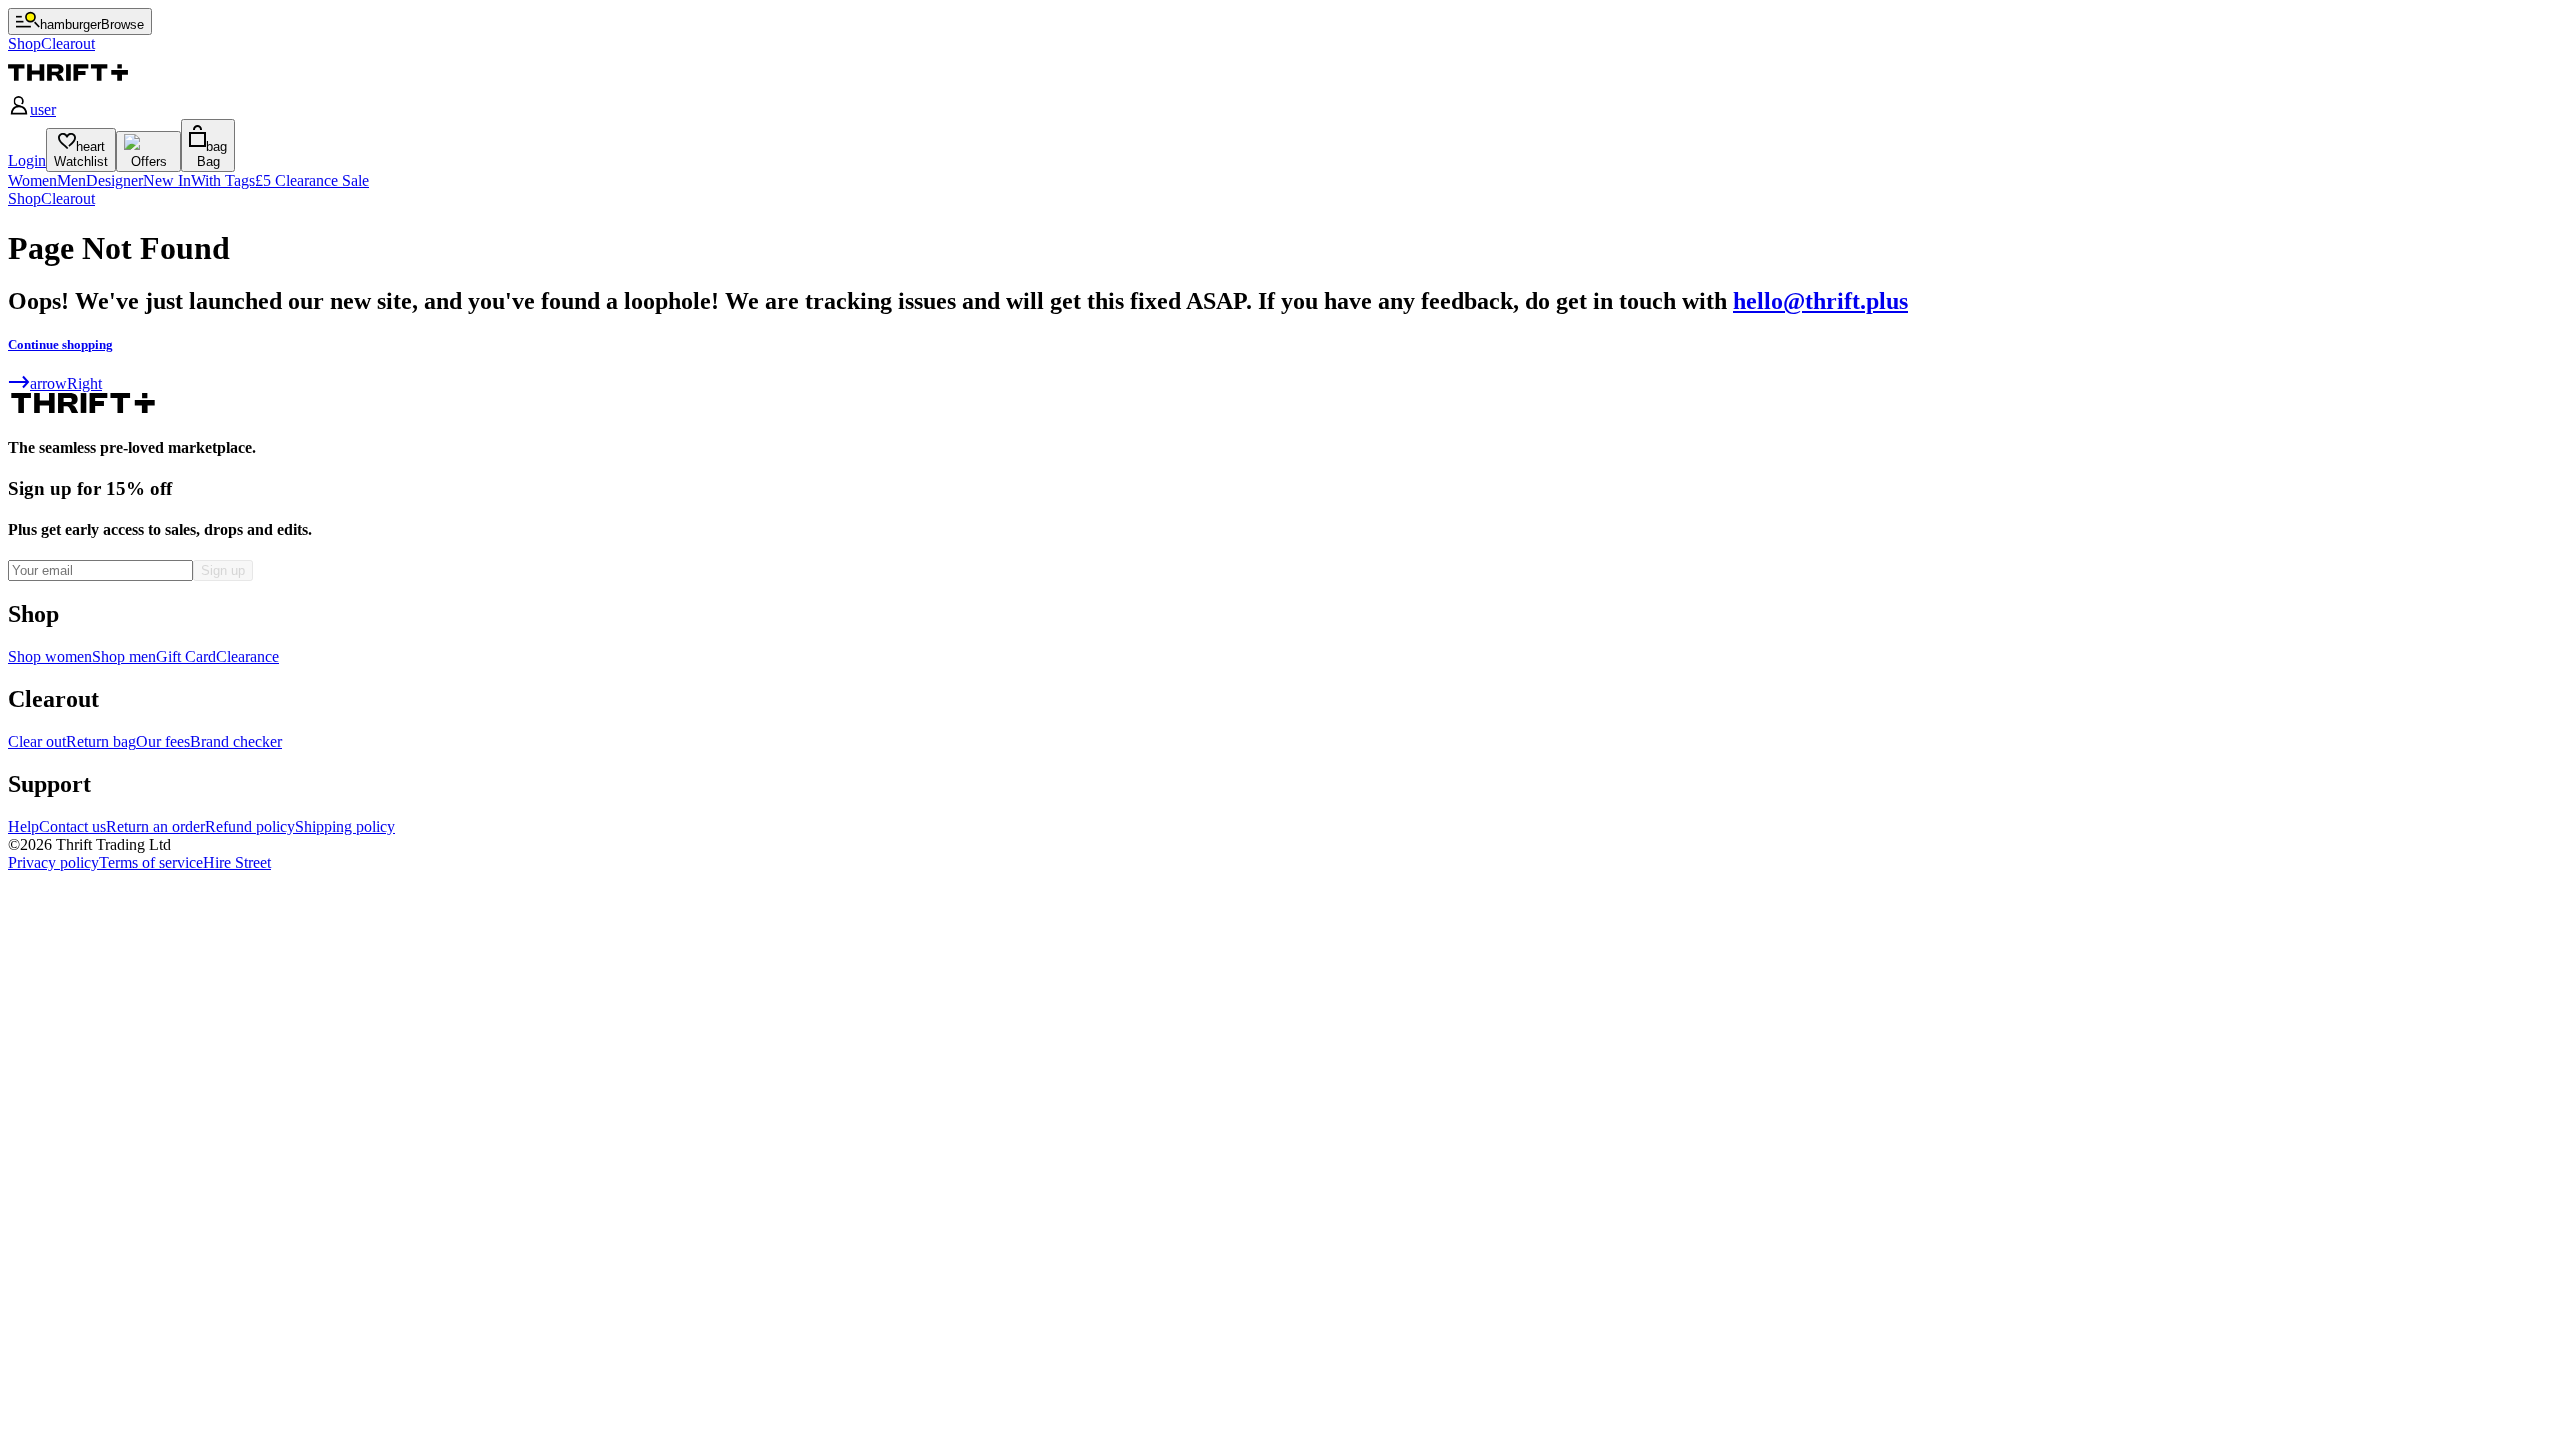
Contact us (72, 826)
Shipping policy (345, 826)
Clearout (68, 198)
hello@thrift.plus (1820, 301)
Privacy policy (53, 862)
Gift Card (186, 656)
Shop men (124, 656)
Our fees (163, 741)
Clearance (247, 656)
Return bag (101, 741)
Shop (24, 198)
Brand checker (236, 741)
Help (23, 826)
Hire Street (237, 862)
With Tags (223, 180)
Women (32, 180)
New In (167, 180)
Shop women (50, 656)
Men (71, 180)
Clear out (37, 741)
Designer (114, 180)
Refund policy (250, 826)
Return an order (155, 826)
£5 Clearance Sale (312, 180)
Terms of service (151, 862)
